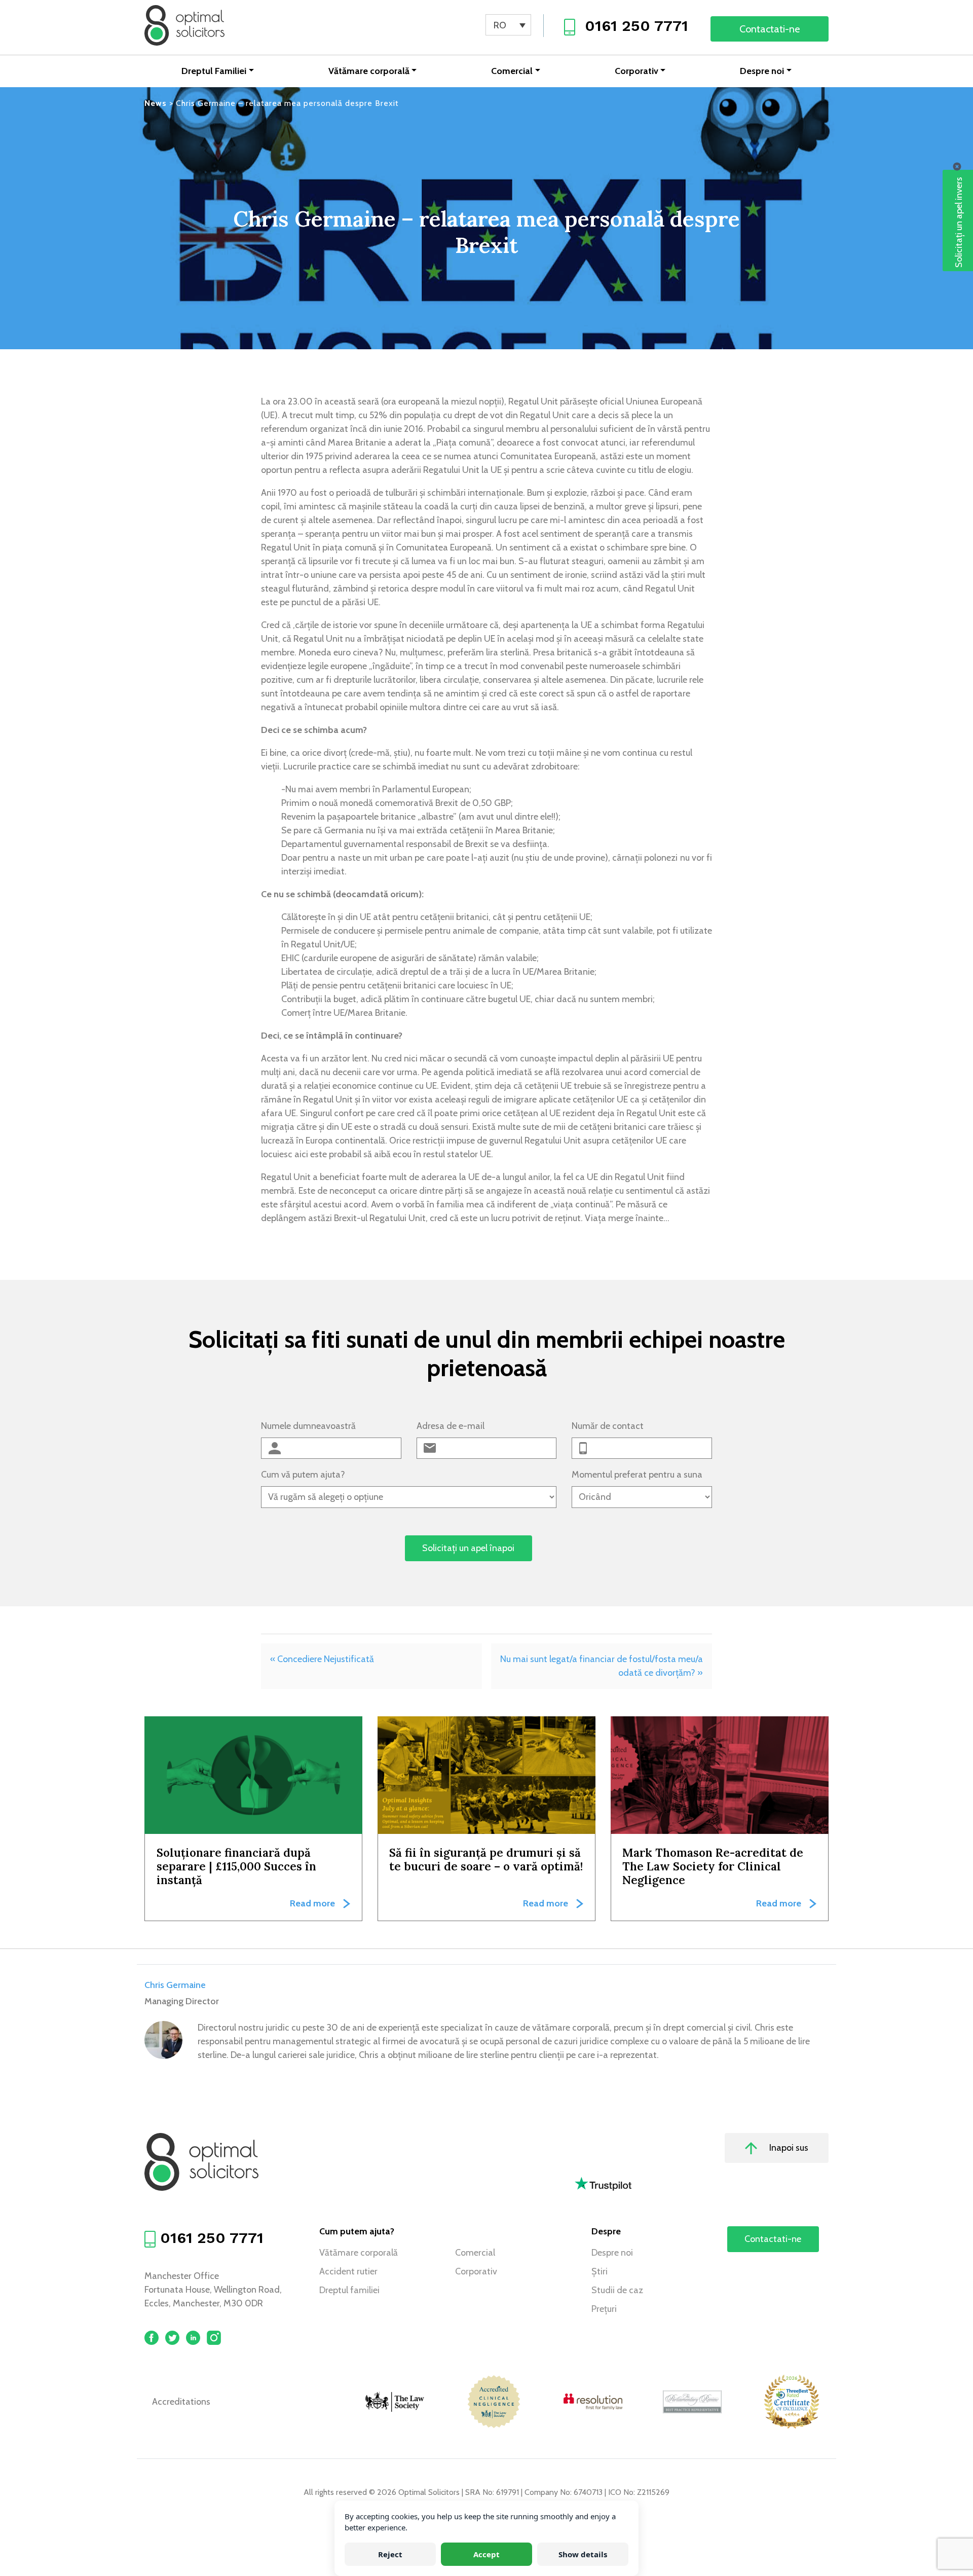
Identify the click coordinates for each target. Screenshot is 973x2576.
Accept (486, 2554)
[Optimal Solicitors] (184, 25)
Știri (600, 2271)
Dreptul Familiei (214, 71)
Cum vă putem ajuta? (303, 1475)
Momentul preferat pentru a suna (637, 1475)
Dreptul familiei (349, 2290)
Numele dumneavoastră (308, 1426)
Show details (583, 2554)
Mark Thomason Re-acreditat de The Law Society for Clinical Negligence (713, 1866)
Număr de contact (608, 1426)
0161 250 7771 (637, 26)
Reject (390, 2554)
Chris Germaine (175, 1985)
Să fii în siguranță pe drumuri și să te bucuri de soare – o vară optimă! (486, 1859)
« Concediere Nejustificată (322, 1659)
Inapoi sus (788, 2148)
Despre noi (762, 71)
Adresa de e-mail (451, 1426)
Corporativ (637, 71)
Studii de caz (617, 2290)
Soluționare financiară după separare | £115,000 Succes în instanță (236, 1866)
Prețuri (604, 2309)
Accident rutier (348, 2271)
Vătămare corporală (369, 71)
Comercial (512, 71)
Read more (312, 1903)
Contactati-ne (770, 29)
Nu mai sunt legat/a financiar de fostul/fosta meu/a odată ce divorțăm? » (602, 1666)
